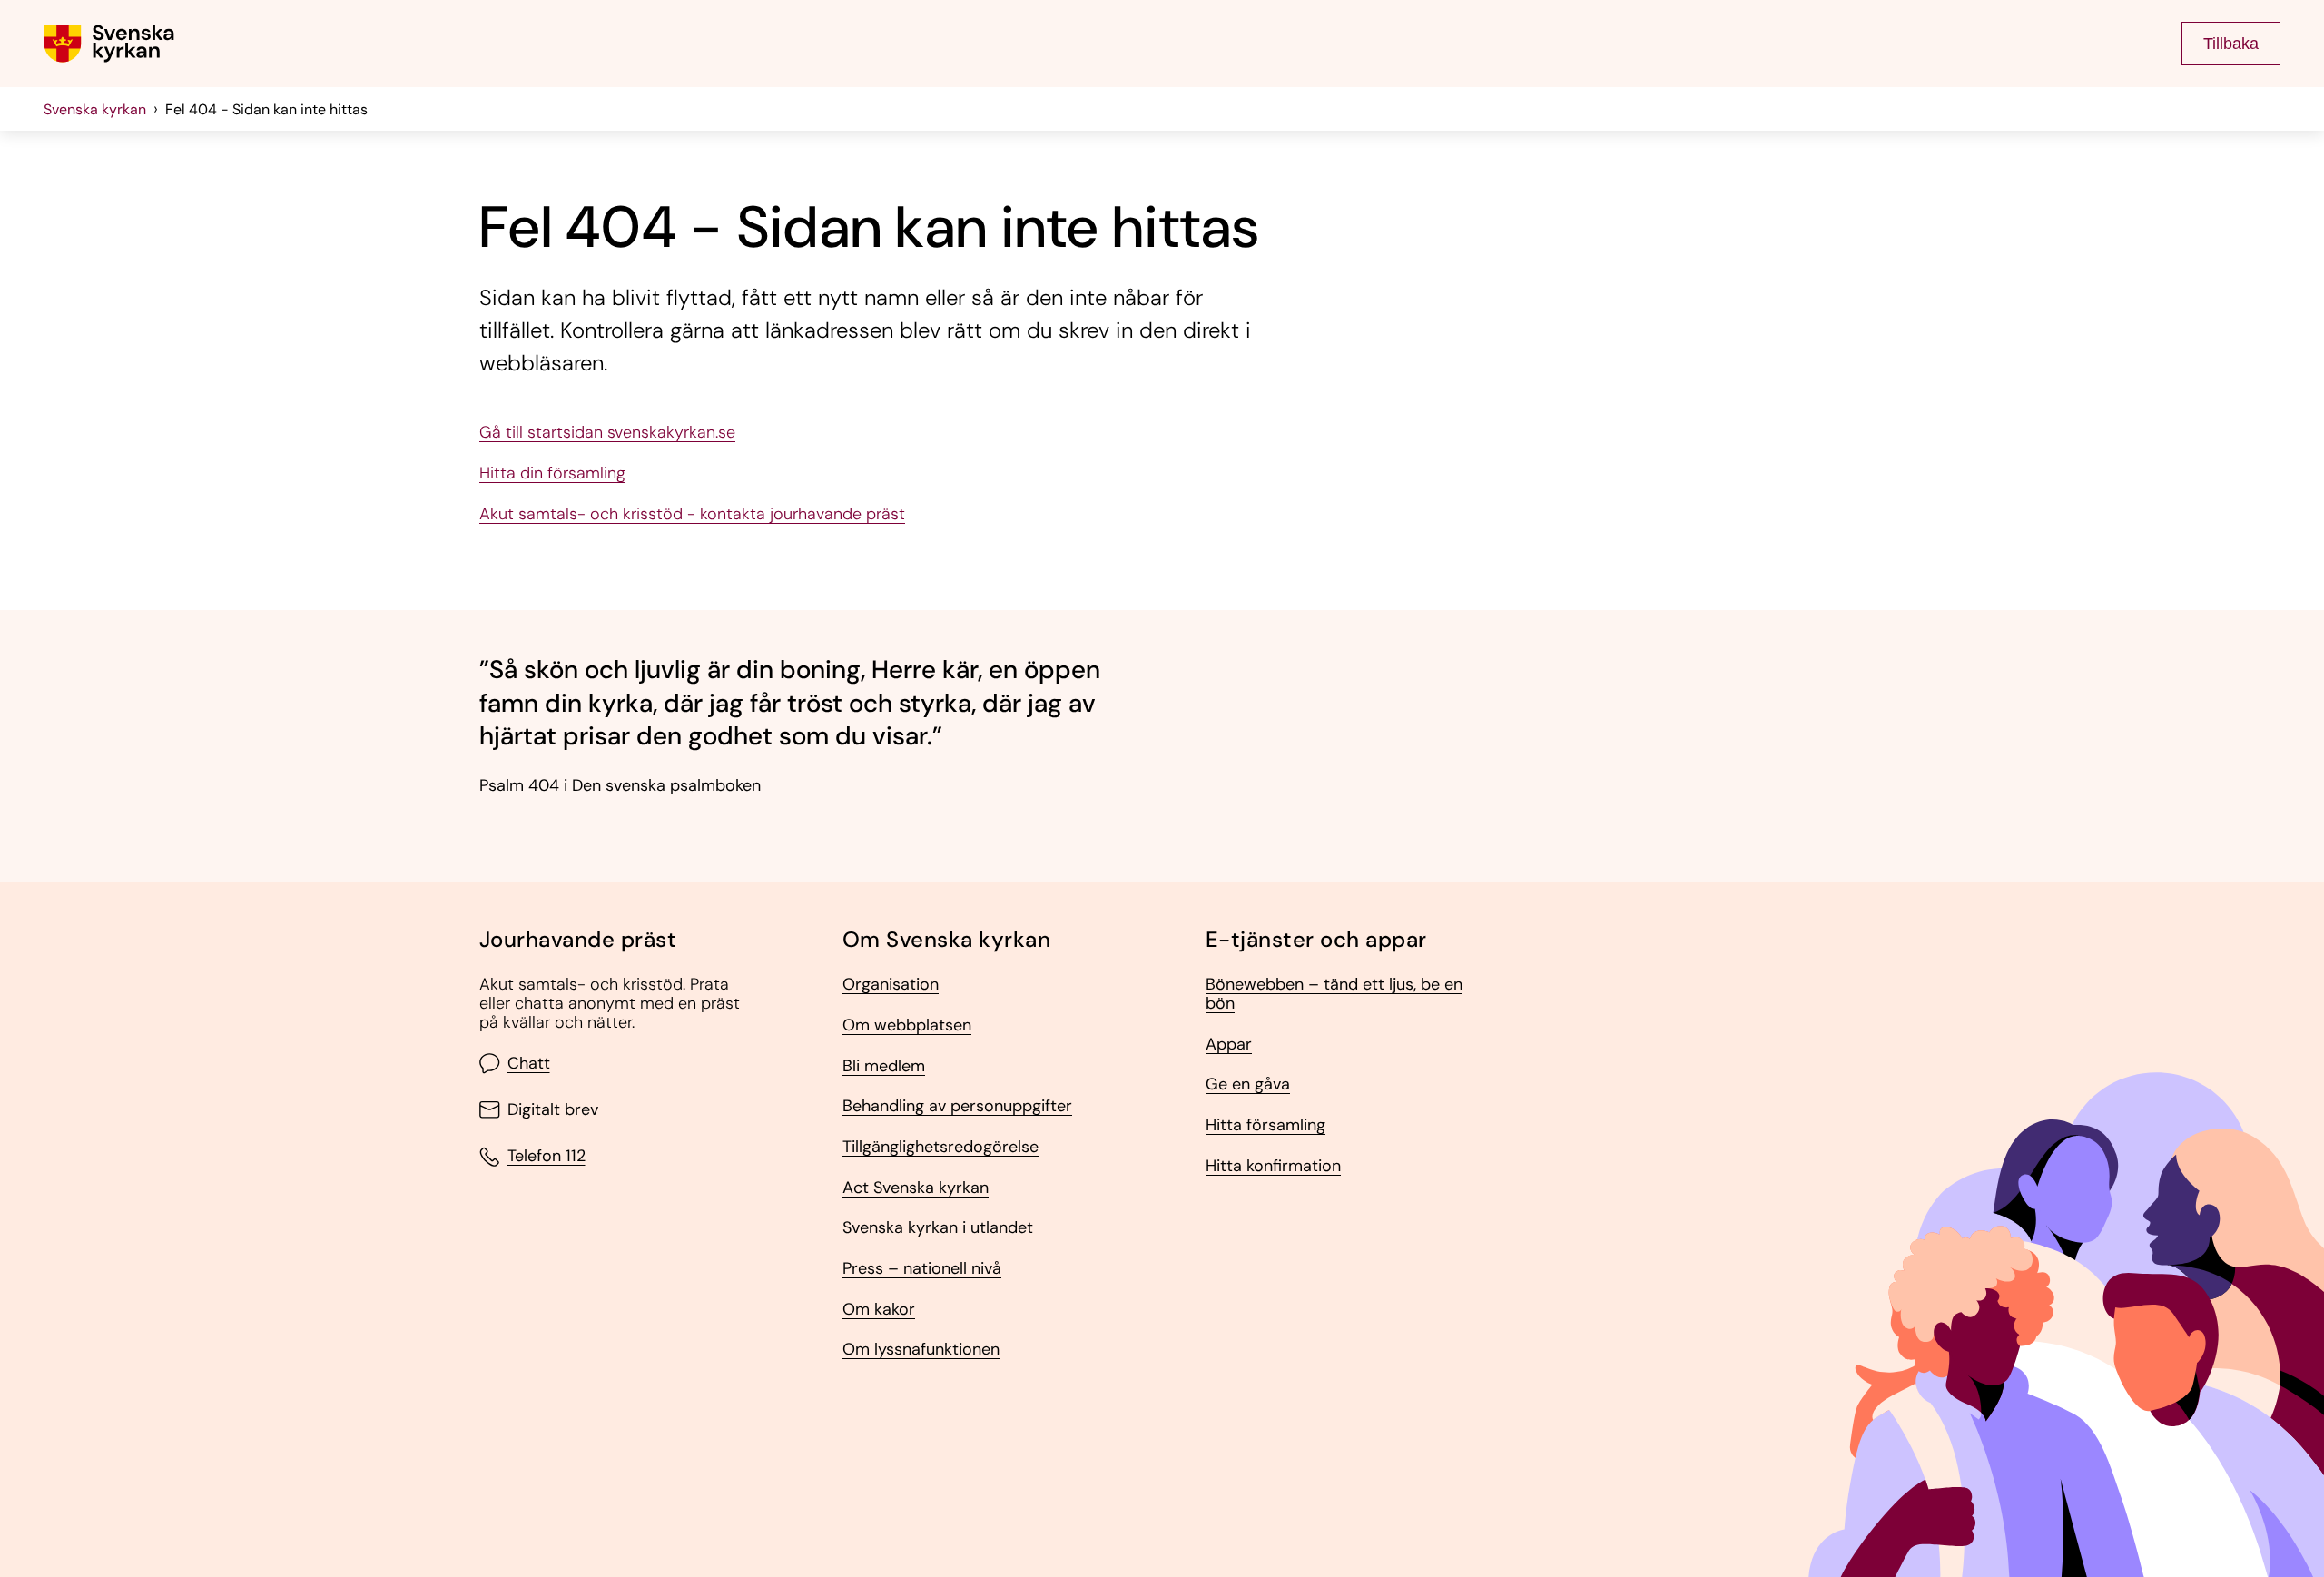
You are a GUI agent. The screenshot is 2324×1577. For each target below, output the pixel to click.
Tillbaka (2231, 44)
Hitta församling (1265, 1125)
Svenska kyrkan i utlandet (938, 1228)
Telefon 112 (547, 1157)
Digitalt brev (553, 1110)
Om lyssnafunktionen (921, 1350)
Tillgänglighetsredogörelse (940, 1147)
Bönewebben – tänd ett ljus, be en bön (1334, 994)
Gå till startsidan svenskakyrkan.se (607, 433)
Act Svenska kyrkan (916, 1188)
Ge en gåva (1248, 1084)
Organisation (891, 985)
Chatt (529, 1064)
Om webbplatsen (907, 1025)
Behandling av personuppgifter (957, 1106)
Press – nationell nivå (922, 1269)
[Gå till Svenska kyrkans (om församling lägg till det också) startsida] (109, 44)
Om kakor (879, 1310)
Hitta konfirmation (1273, 1166)
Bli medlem (884, 1066)
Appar (1229, 1045)
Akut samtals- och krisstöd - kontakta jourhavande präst (692, 514)
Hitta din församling (552, 473)
